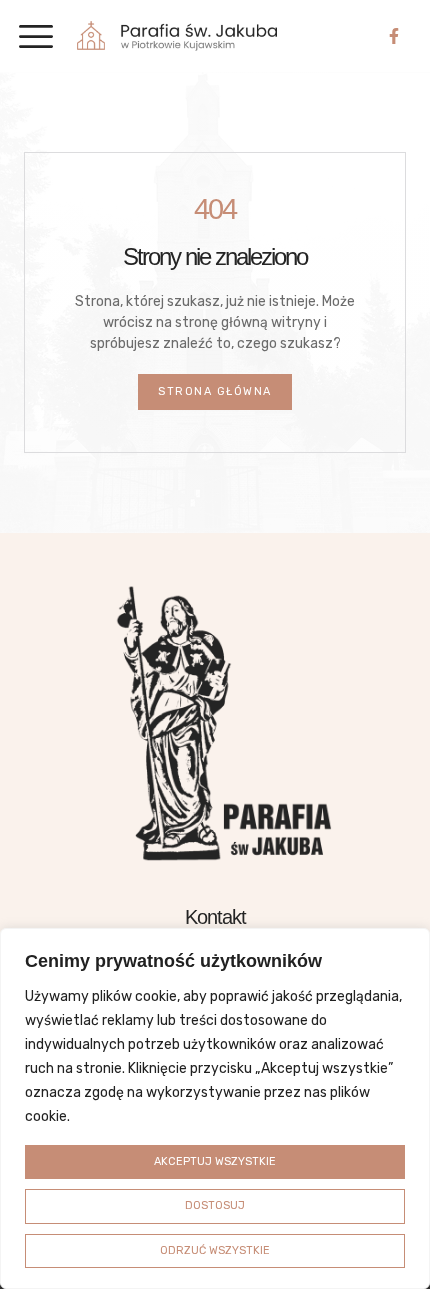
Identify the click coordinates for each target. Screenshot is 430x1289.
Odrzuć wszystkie (215, 1250)
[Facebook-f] (394, 36)
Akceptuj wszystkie (215, 1161)
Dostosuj (215, 1205)
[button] (35, 36)
